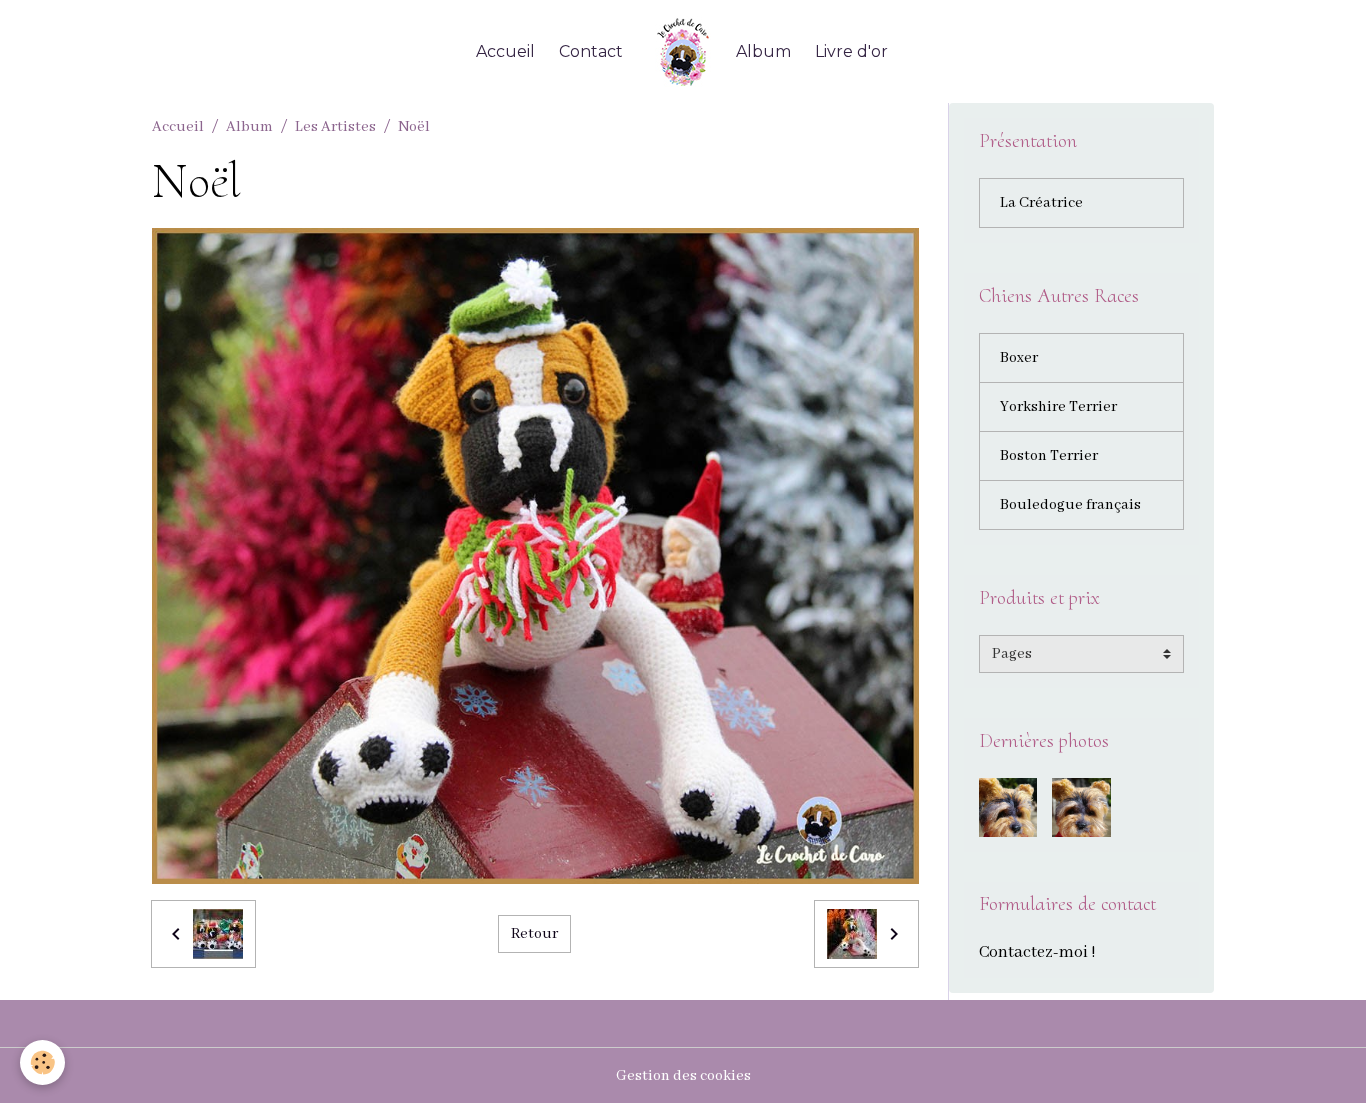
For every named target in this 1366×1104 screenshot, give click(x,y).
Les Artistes (335, 127)
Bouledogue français (1070, 505)
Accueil (505, 51)
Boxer (1019, 358)
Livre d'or (851, 51)
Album (763, 51)
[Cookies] (42, 1062)
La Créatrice (1041, 203)
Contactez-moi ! (1037, 952)
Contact (591, 51)
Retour (534, 934)
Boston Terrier (1049, 456)
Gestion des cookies (683, 1076)
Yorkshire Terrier (1058, 407)
